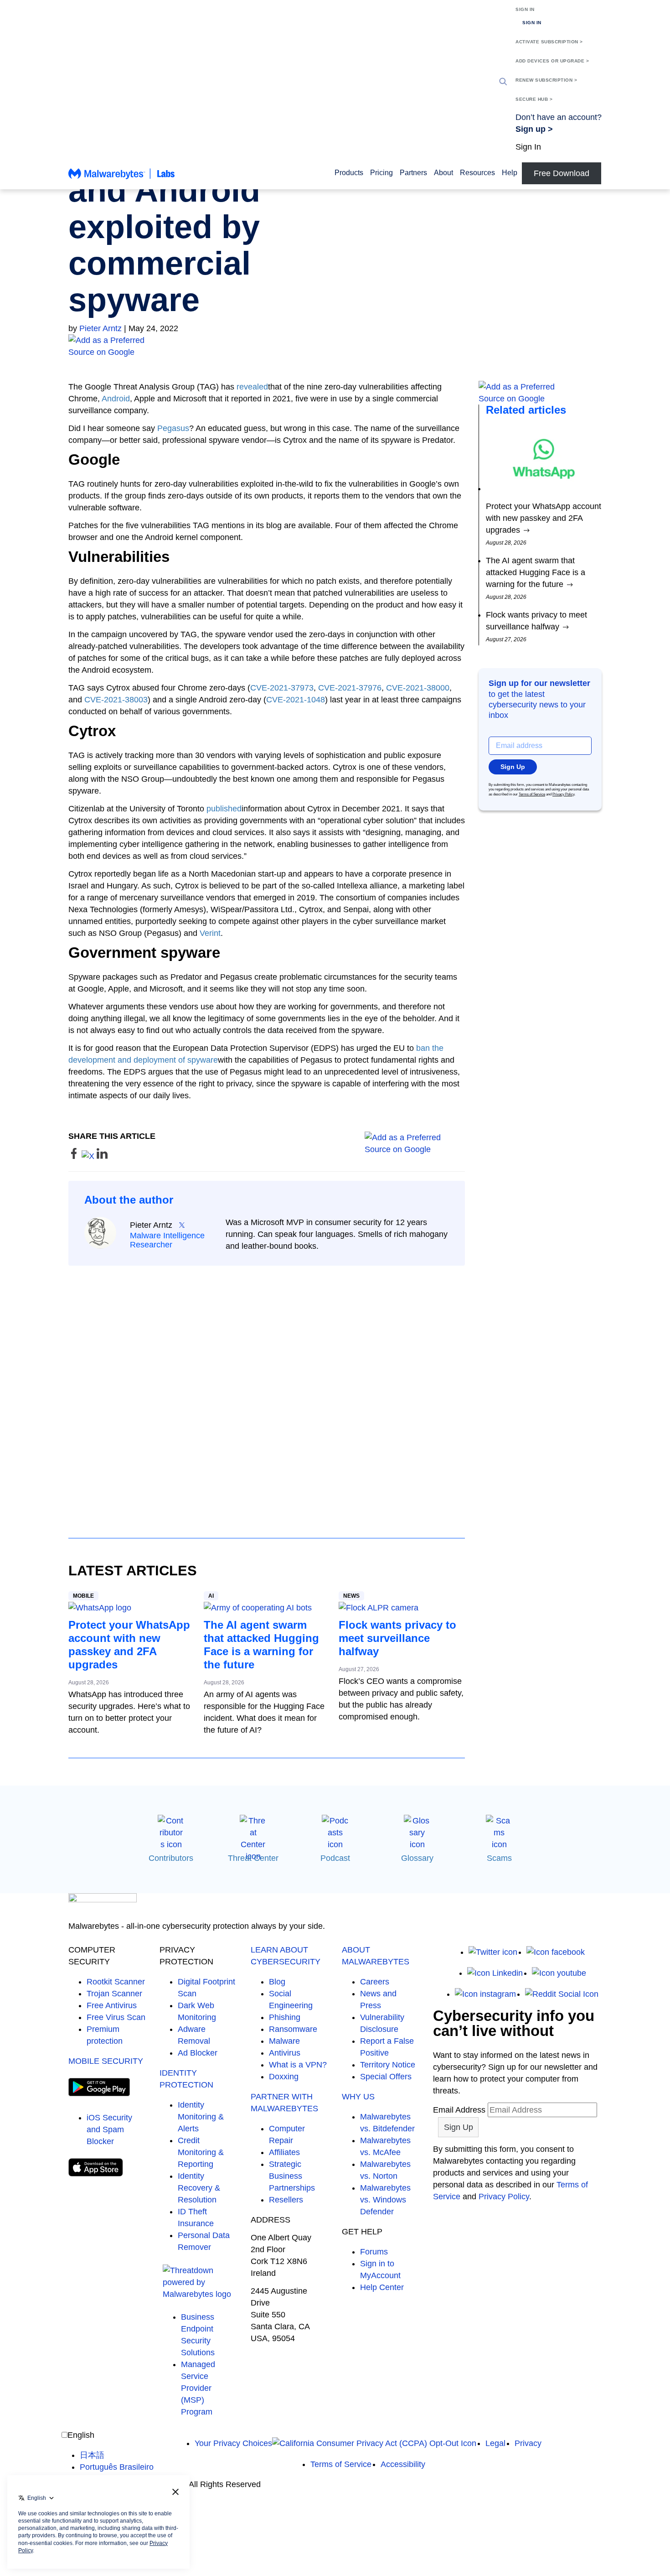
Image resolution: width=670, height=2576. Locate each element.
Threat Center (253, 1858)
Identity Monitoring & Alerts (201, 2117)
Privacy (528, 2443)
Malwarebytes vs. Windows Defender (385, 2200)
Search (503, 82)
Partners (413, 173)
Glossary (417, 1858)
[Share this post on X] (89, 1156)
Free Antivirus (112, 2005)
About (443, 173)
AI (211, 1596)
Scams (499, 1858)
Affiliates (284, 2152)
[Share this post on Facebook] (75, 1156)
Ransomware (293, 2029)
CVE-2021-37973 (282, 688)
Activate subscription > (549, 42)
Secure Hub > (534, 99)
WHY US (358, 2097)
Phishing (285, 2017)
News (351, 1596)
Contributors (171, 1858)
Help (510, 173)
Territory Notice (388, 2065)
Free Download (562, 173)
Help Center (382, 2287)
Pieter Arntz (100, 328)
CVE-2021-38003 (116, 700)
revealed (252, 387)
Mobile (83, 1596)
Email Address (459, 2110)
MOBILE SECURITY (106, 2061)
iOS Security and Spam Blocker (109, 2129)
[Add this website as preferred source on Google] (335, 346)
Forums (374, 2252)
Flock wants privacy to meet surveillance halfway (397, 1638)
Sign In (525, 9)
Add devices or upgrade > (552, 61)
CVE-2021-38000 (418, 688)
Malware (284, 2041)
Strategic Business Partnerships (292, 2176)
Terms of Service (532, 794)
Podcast (335, 1858)
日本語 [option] (92, 2455)
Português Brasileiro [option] (117, 2467)
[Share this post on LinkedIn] (102, 1156)
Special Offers (386, 2077)
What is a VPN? (298, 2065)
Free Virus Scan (116, 2017)
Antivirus (285, 2053)
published (224, 809)
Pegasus (173, 428)
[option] (117, 2455)
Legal (495, 2443)
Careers (375, 1982)
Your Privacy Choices (233, 2443)
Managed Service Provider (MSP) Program (198, 2388)
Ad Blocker (198, 2053)
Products (349, 173)
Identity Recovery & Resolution (199, 2188)
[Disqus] (267, 1393)
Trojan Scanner (114, 1994)
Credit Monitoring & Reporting (201, 2152)
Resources (477, 173)
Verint (210, 933)
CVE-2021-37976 (350, 688)
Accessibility (403, 2464)
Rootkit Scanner (116, 1982)
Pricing (381, 173)
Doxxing (284, 2077)
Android (116, 399)
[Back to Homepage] (122, 178)
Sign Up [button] (513, 767)
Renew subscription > (546, 80)
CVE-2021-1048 (296, 700)
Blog (277, 1982)
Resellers (286, 2200)
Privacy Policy (563, 794)
